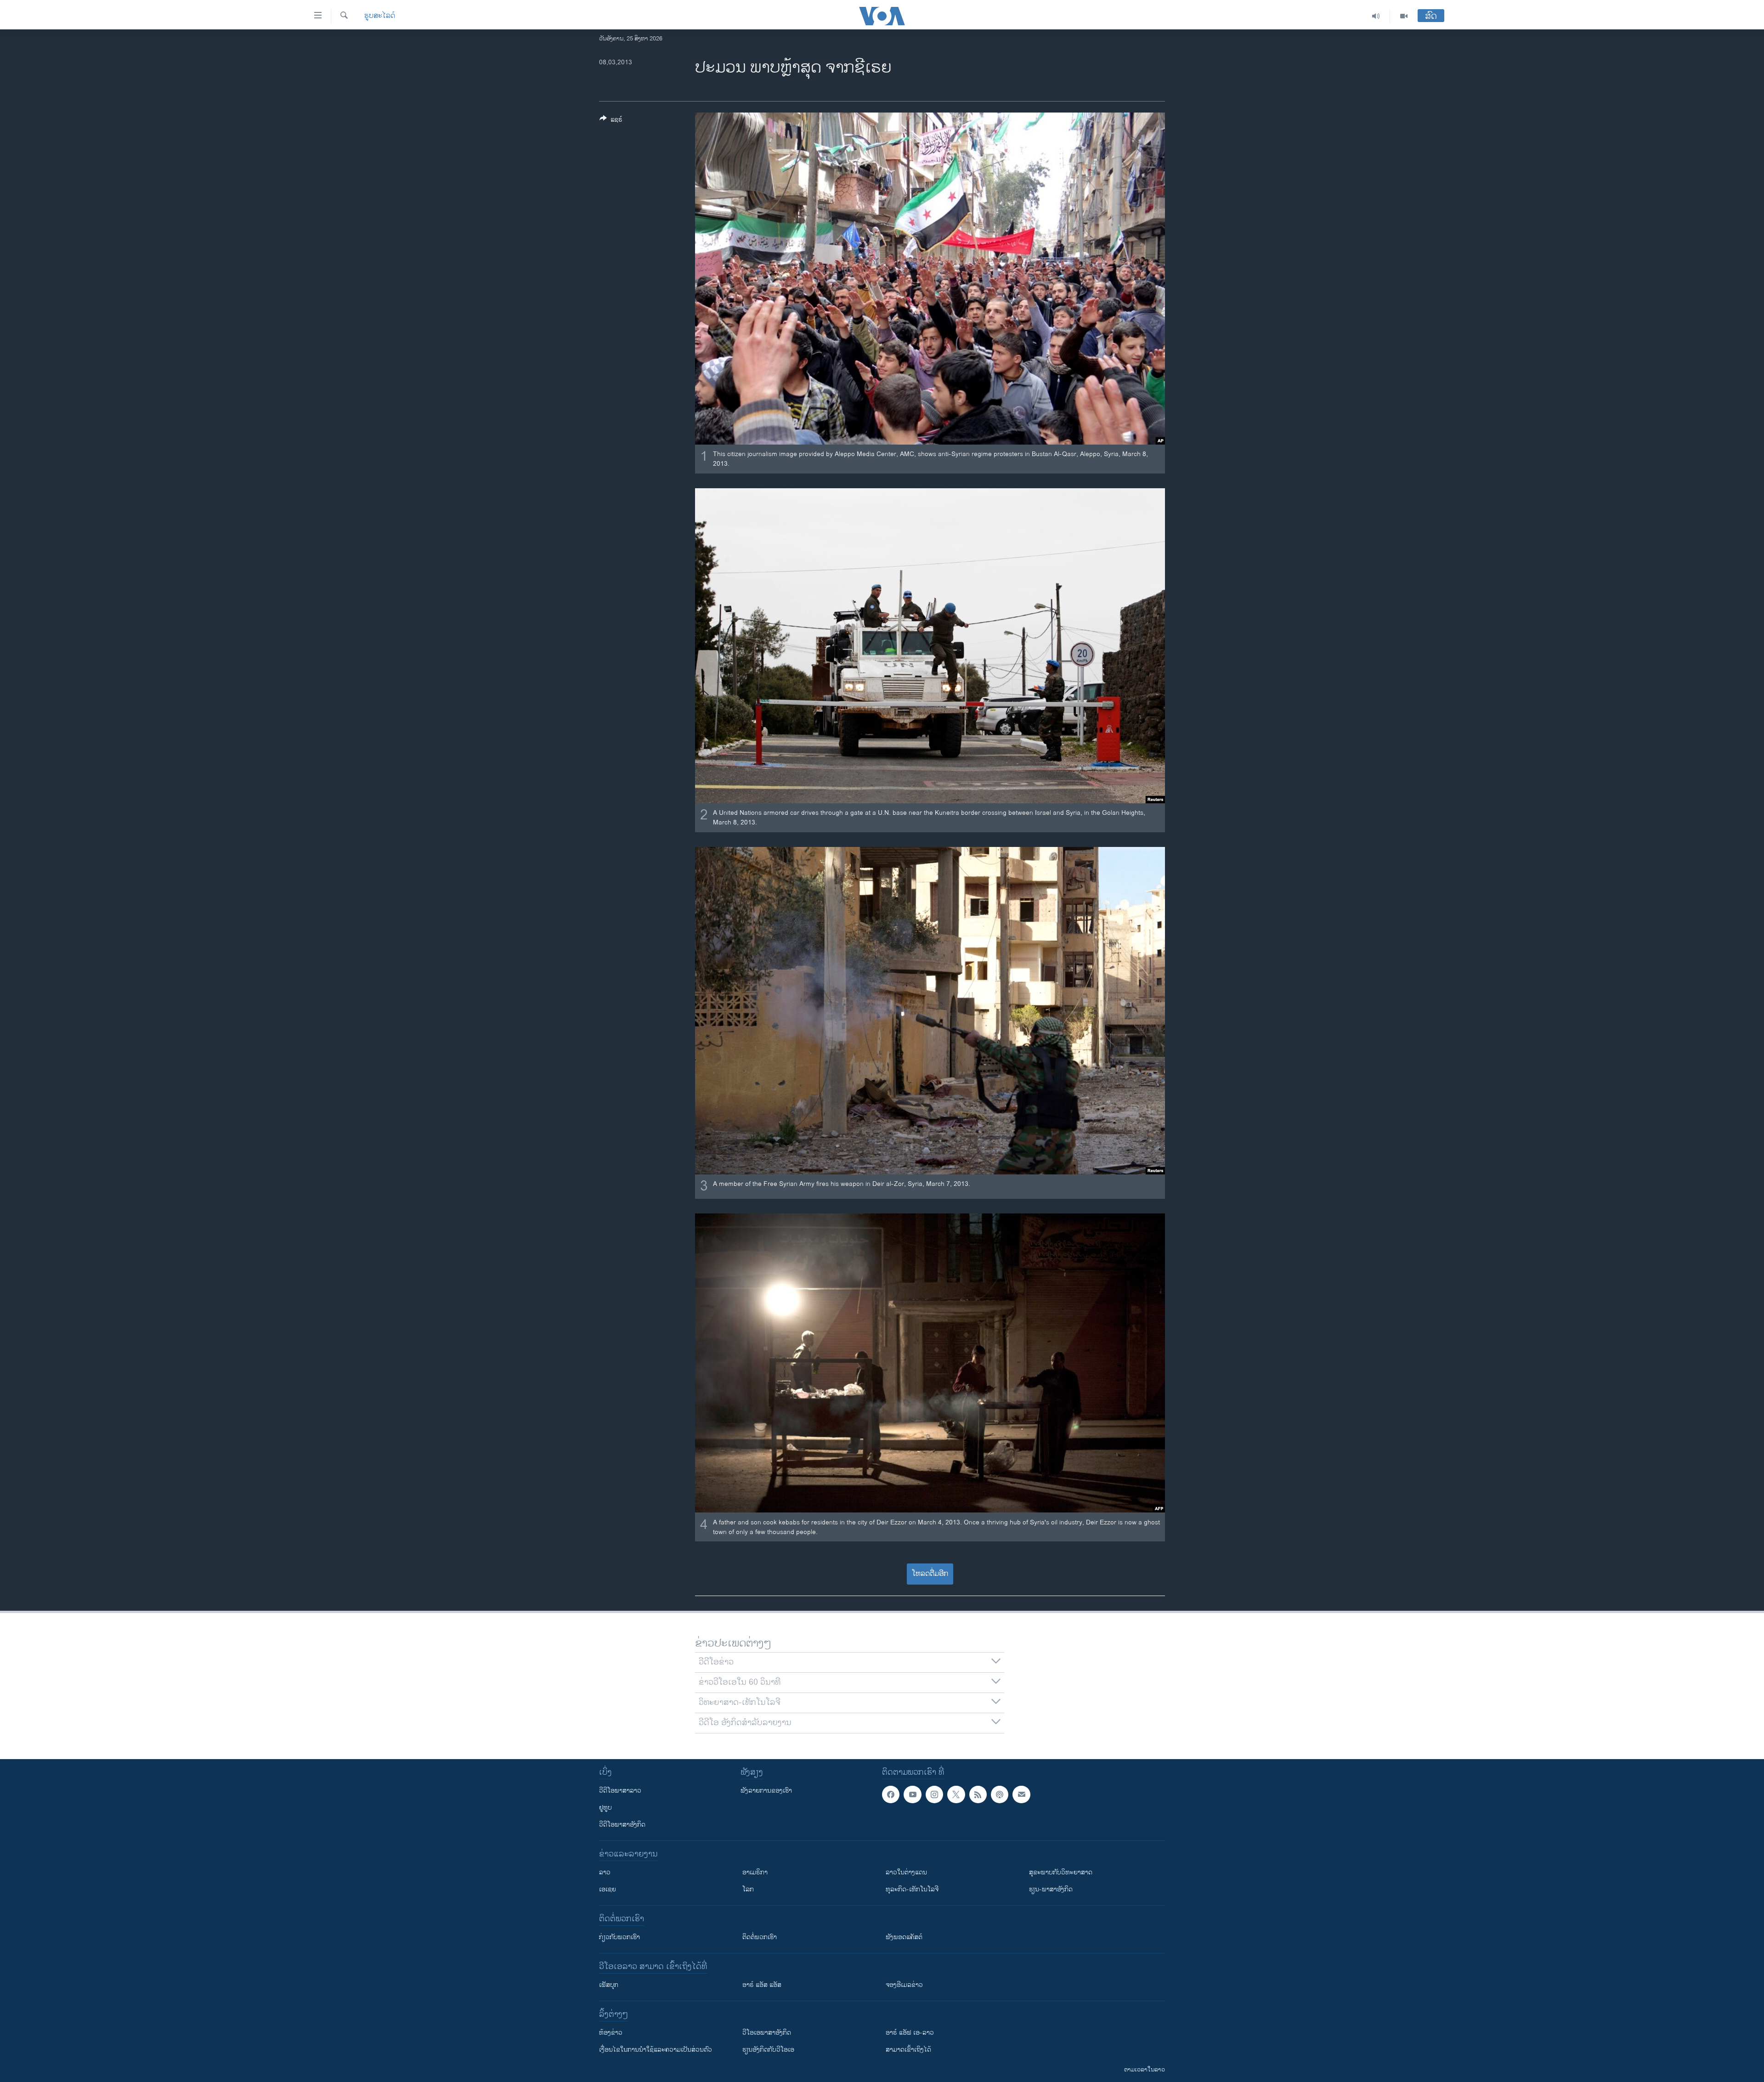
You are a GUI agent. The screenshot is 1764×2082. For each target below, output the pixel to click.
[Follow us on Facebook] (891, 1794)
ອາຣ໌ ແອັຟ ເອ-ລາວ (910, 2033)
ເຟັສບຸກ (609, 1985)
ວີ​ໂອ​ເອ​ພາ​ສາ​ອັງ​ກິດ (767, 2033)
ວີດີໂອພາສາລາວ (620, 1791)
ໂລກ (748, 1889)
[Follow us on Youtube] (912, 1794)
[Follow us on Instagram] (934, 1794)
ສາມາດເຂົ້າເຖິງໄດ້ (908, 2050)
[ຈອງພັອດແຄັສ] (1021, 1794)
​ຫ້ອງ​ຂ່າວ (611, 2033)
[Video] (1404, 16)
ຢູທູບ (605, 1808)
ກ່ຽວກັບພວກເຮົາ (619, 1937)
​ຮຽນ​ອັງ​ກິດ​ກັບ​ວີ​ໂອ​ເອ (768, 2050)
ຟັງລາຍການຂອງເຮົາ (766, 1791)
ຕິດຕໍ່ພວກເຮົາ (760, 1937)
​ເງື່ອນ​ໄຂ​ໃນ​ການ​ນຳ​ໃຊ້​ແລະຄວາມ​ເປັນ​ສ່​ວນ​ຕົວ (656, 2050)
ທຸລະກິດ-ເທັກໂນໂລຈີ (912, 1889)
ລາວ (605, 1872)
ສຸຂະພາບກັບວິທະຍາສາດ (1061, 1872)
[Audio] (1376, 16)
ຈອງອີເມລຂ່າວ (904, 1985)
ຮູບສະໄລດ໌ (380, 16)
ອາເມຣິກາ (755, 1872)
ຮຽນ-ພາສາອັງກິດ (1051, 1889)
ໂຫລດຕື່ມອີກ (930, 1574)
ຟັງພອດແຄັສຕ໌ (904, 1937)
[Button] (611, 121)
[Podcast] (1000, 1794)
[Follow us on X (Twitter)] (956, 1794)
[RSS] (978, 1794)
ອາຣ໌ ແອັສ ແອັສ (762, 1985)
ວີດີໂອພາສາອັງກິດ (622, 1825)
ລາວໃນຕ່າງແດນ (906, 1872)
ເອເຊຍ (608, 1889)
